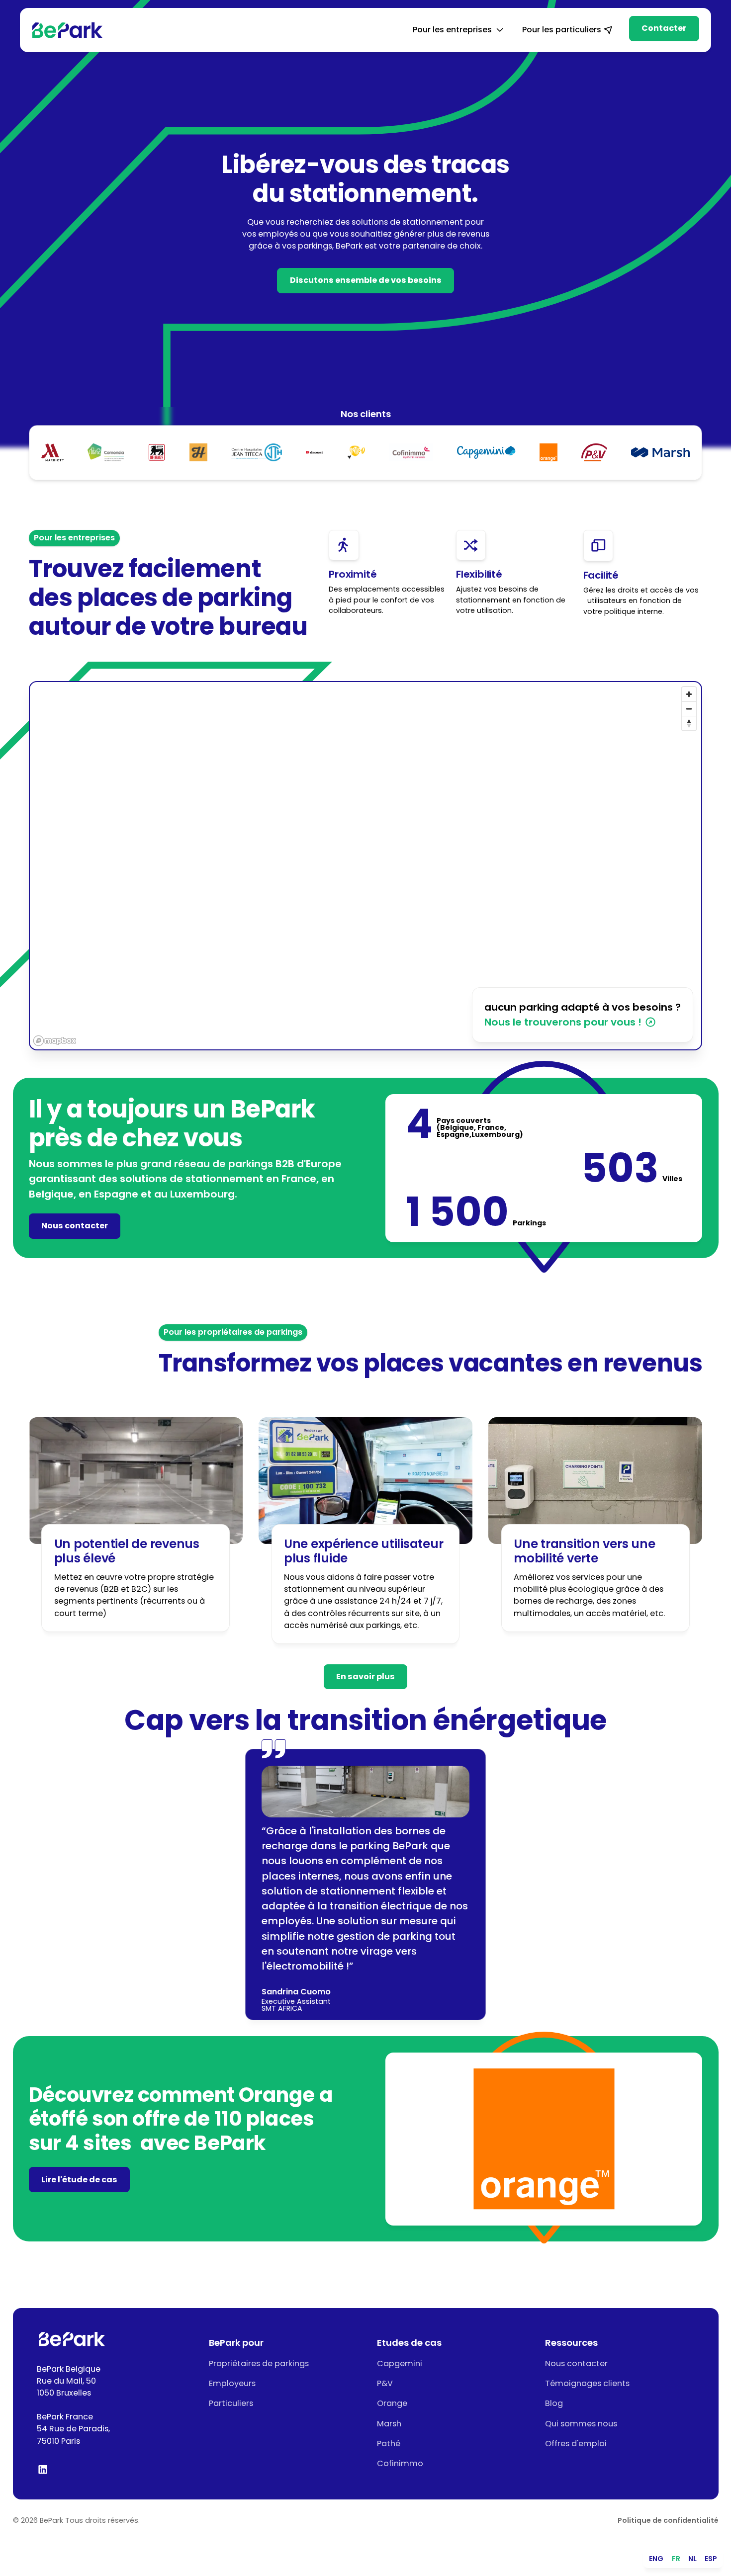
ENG (656, 2559)
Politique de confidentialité (668, 2520)
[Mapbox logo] (55, 1041)
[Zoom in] (689, 694)
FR (676, 2559)
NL (692, 2559)
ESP (711, 2559)
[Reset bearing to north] (689, 723)
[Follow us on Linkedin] (43, 2469)
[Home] (67, 30)
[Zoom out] (689, 709)
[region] (366, 866)
